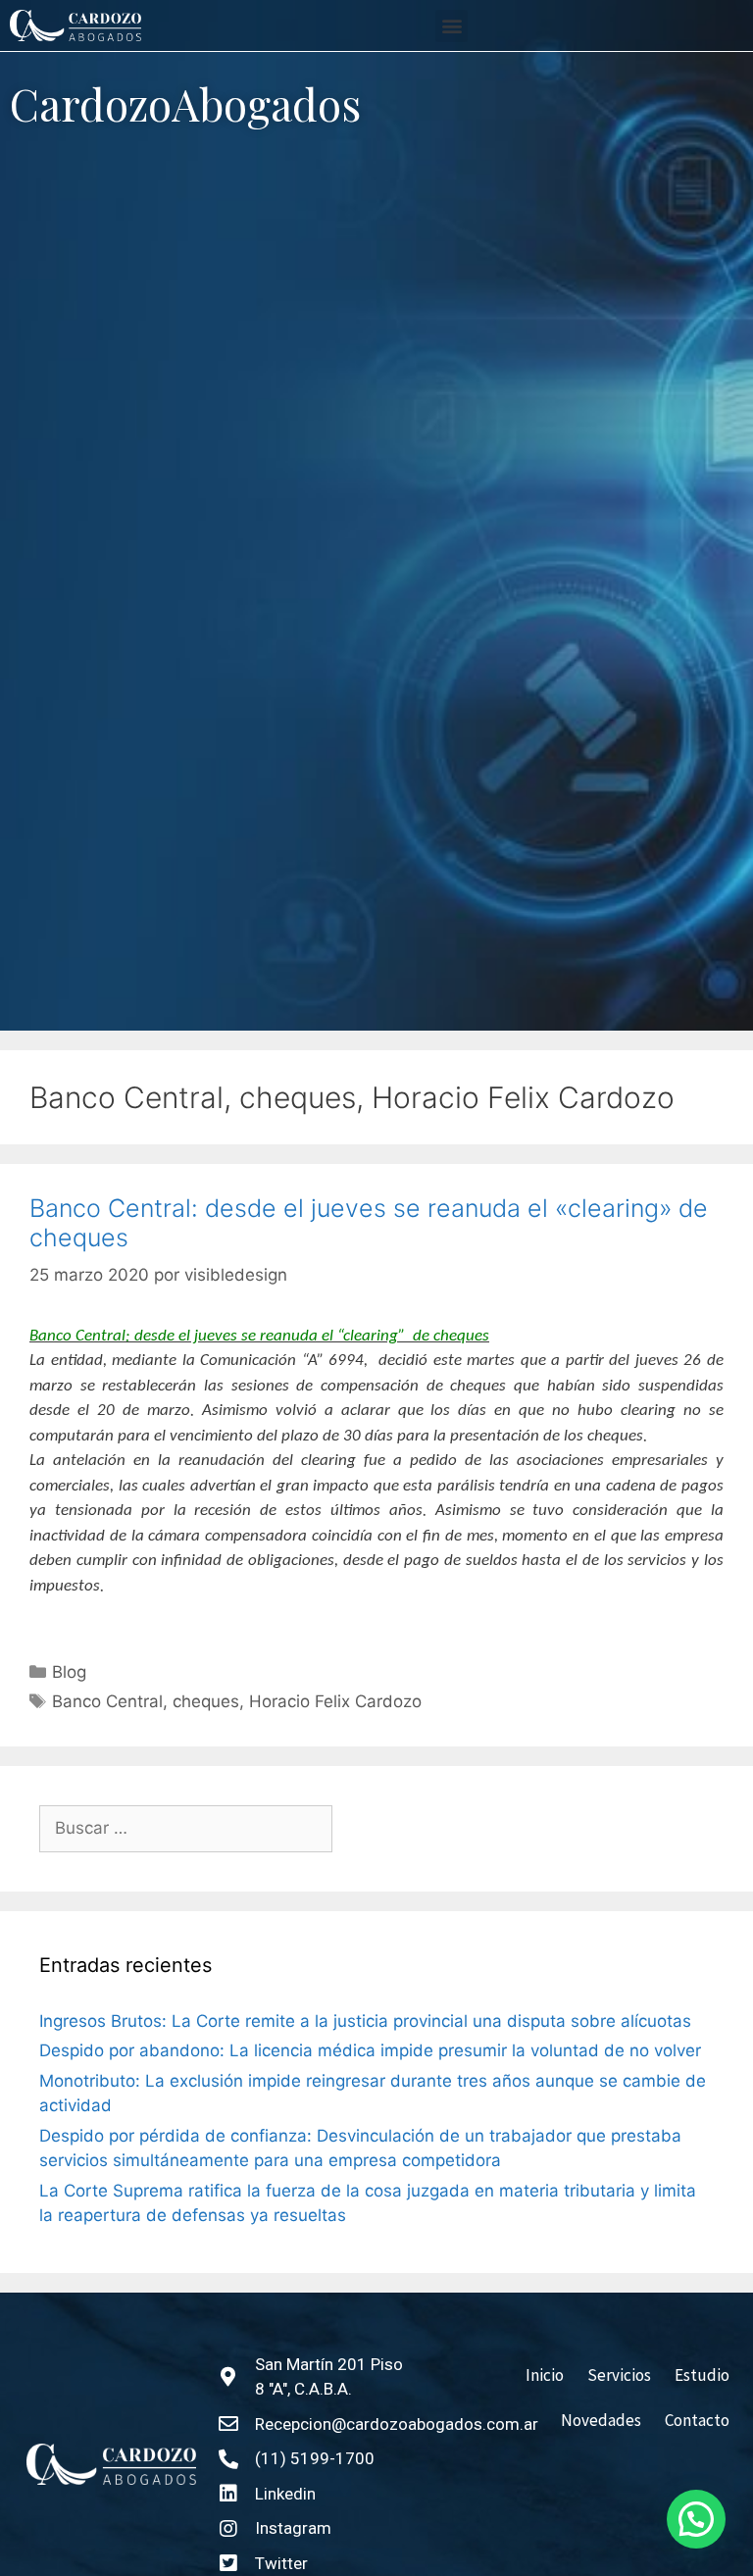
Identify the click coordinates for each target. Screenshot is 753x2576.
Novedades (601, 2420)
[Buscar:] (186, 1829)
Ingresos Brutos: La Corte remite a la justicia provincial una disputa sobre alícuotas (365, 2021)
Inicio (545, 2375)
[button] (452, 26)
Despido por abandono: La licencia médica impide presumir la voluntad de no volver (370, 2050)
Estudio (702, 2375)
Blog (69, 1672)
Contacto (697, 2420)
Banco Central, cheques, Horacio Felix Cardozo (237, 1701)
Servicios (619, 2375)
